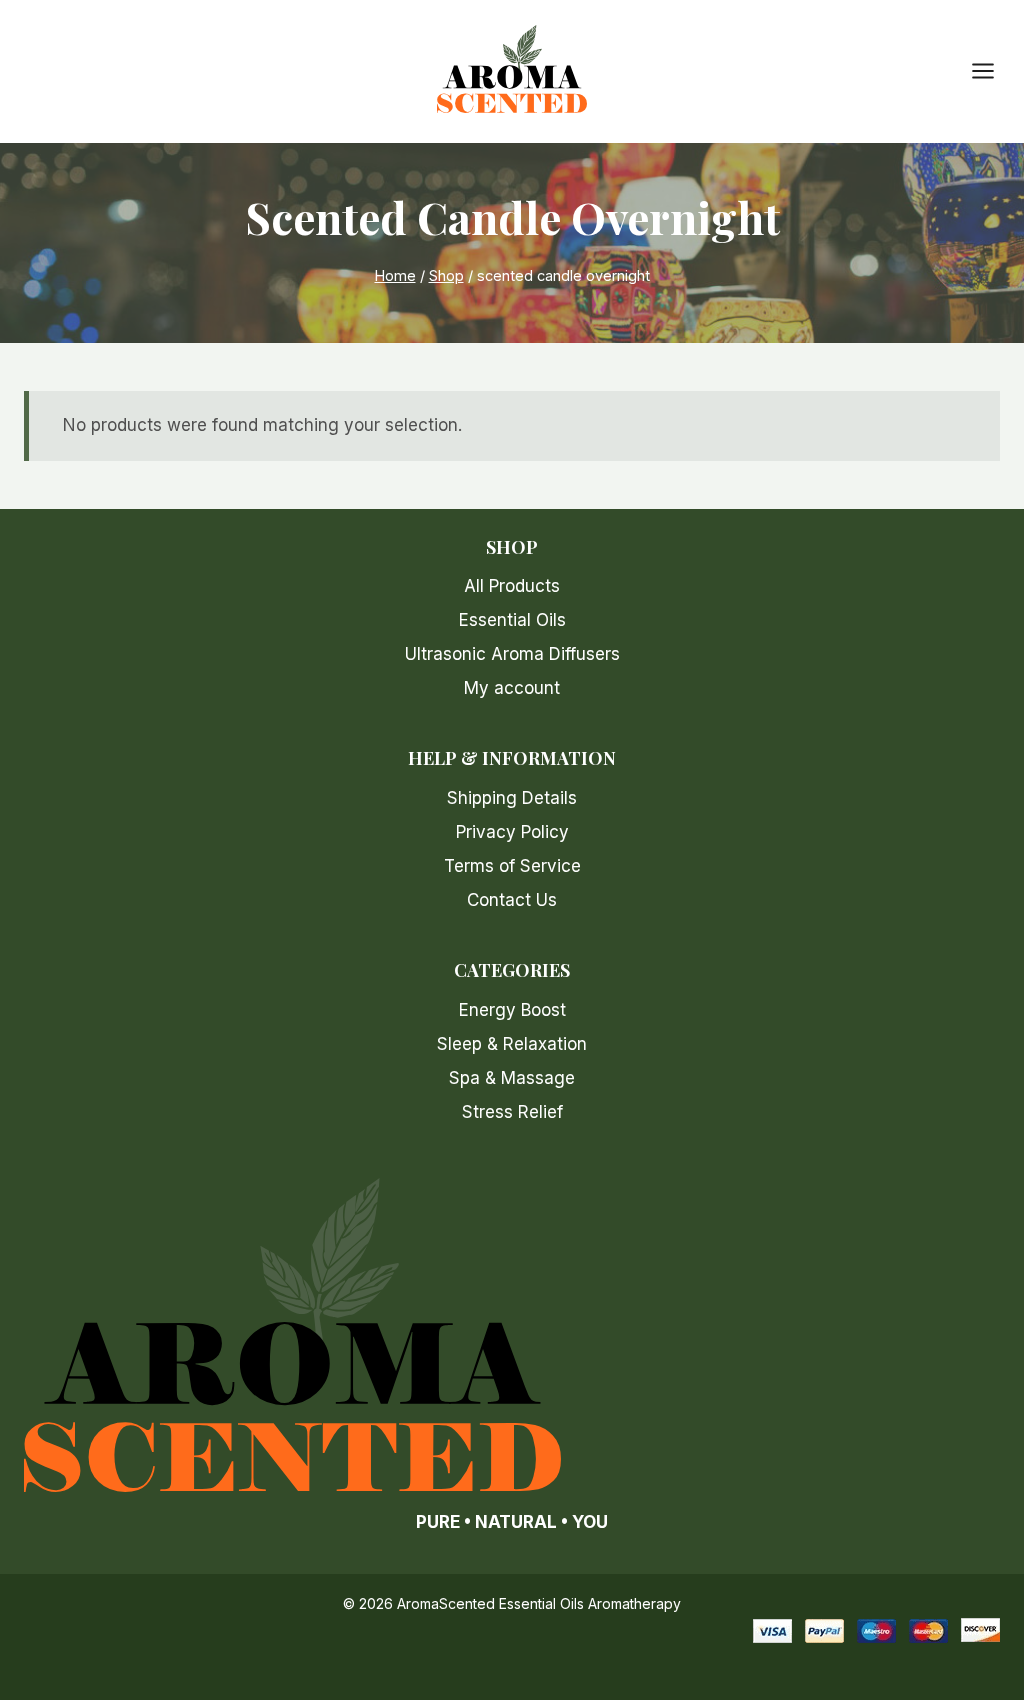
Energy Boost (512, 1010)
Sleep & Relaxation (512, 1044)
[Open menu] (993, 71)
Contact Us (512, 900)
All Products (512, 586)
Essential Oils (512, 620)
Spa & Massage (512, 1078)
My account (512, 688)
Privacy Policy (512, 832)
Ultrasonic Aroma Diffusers (512, 654)
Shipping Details (512, 798)
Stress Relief (512, 1112)
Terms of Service (512, 866)
